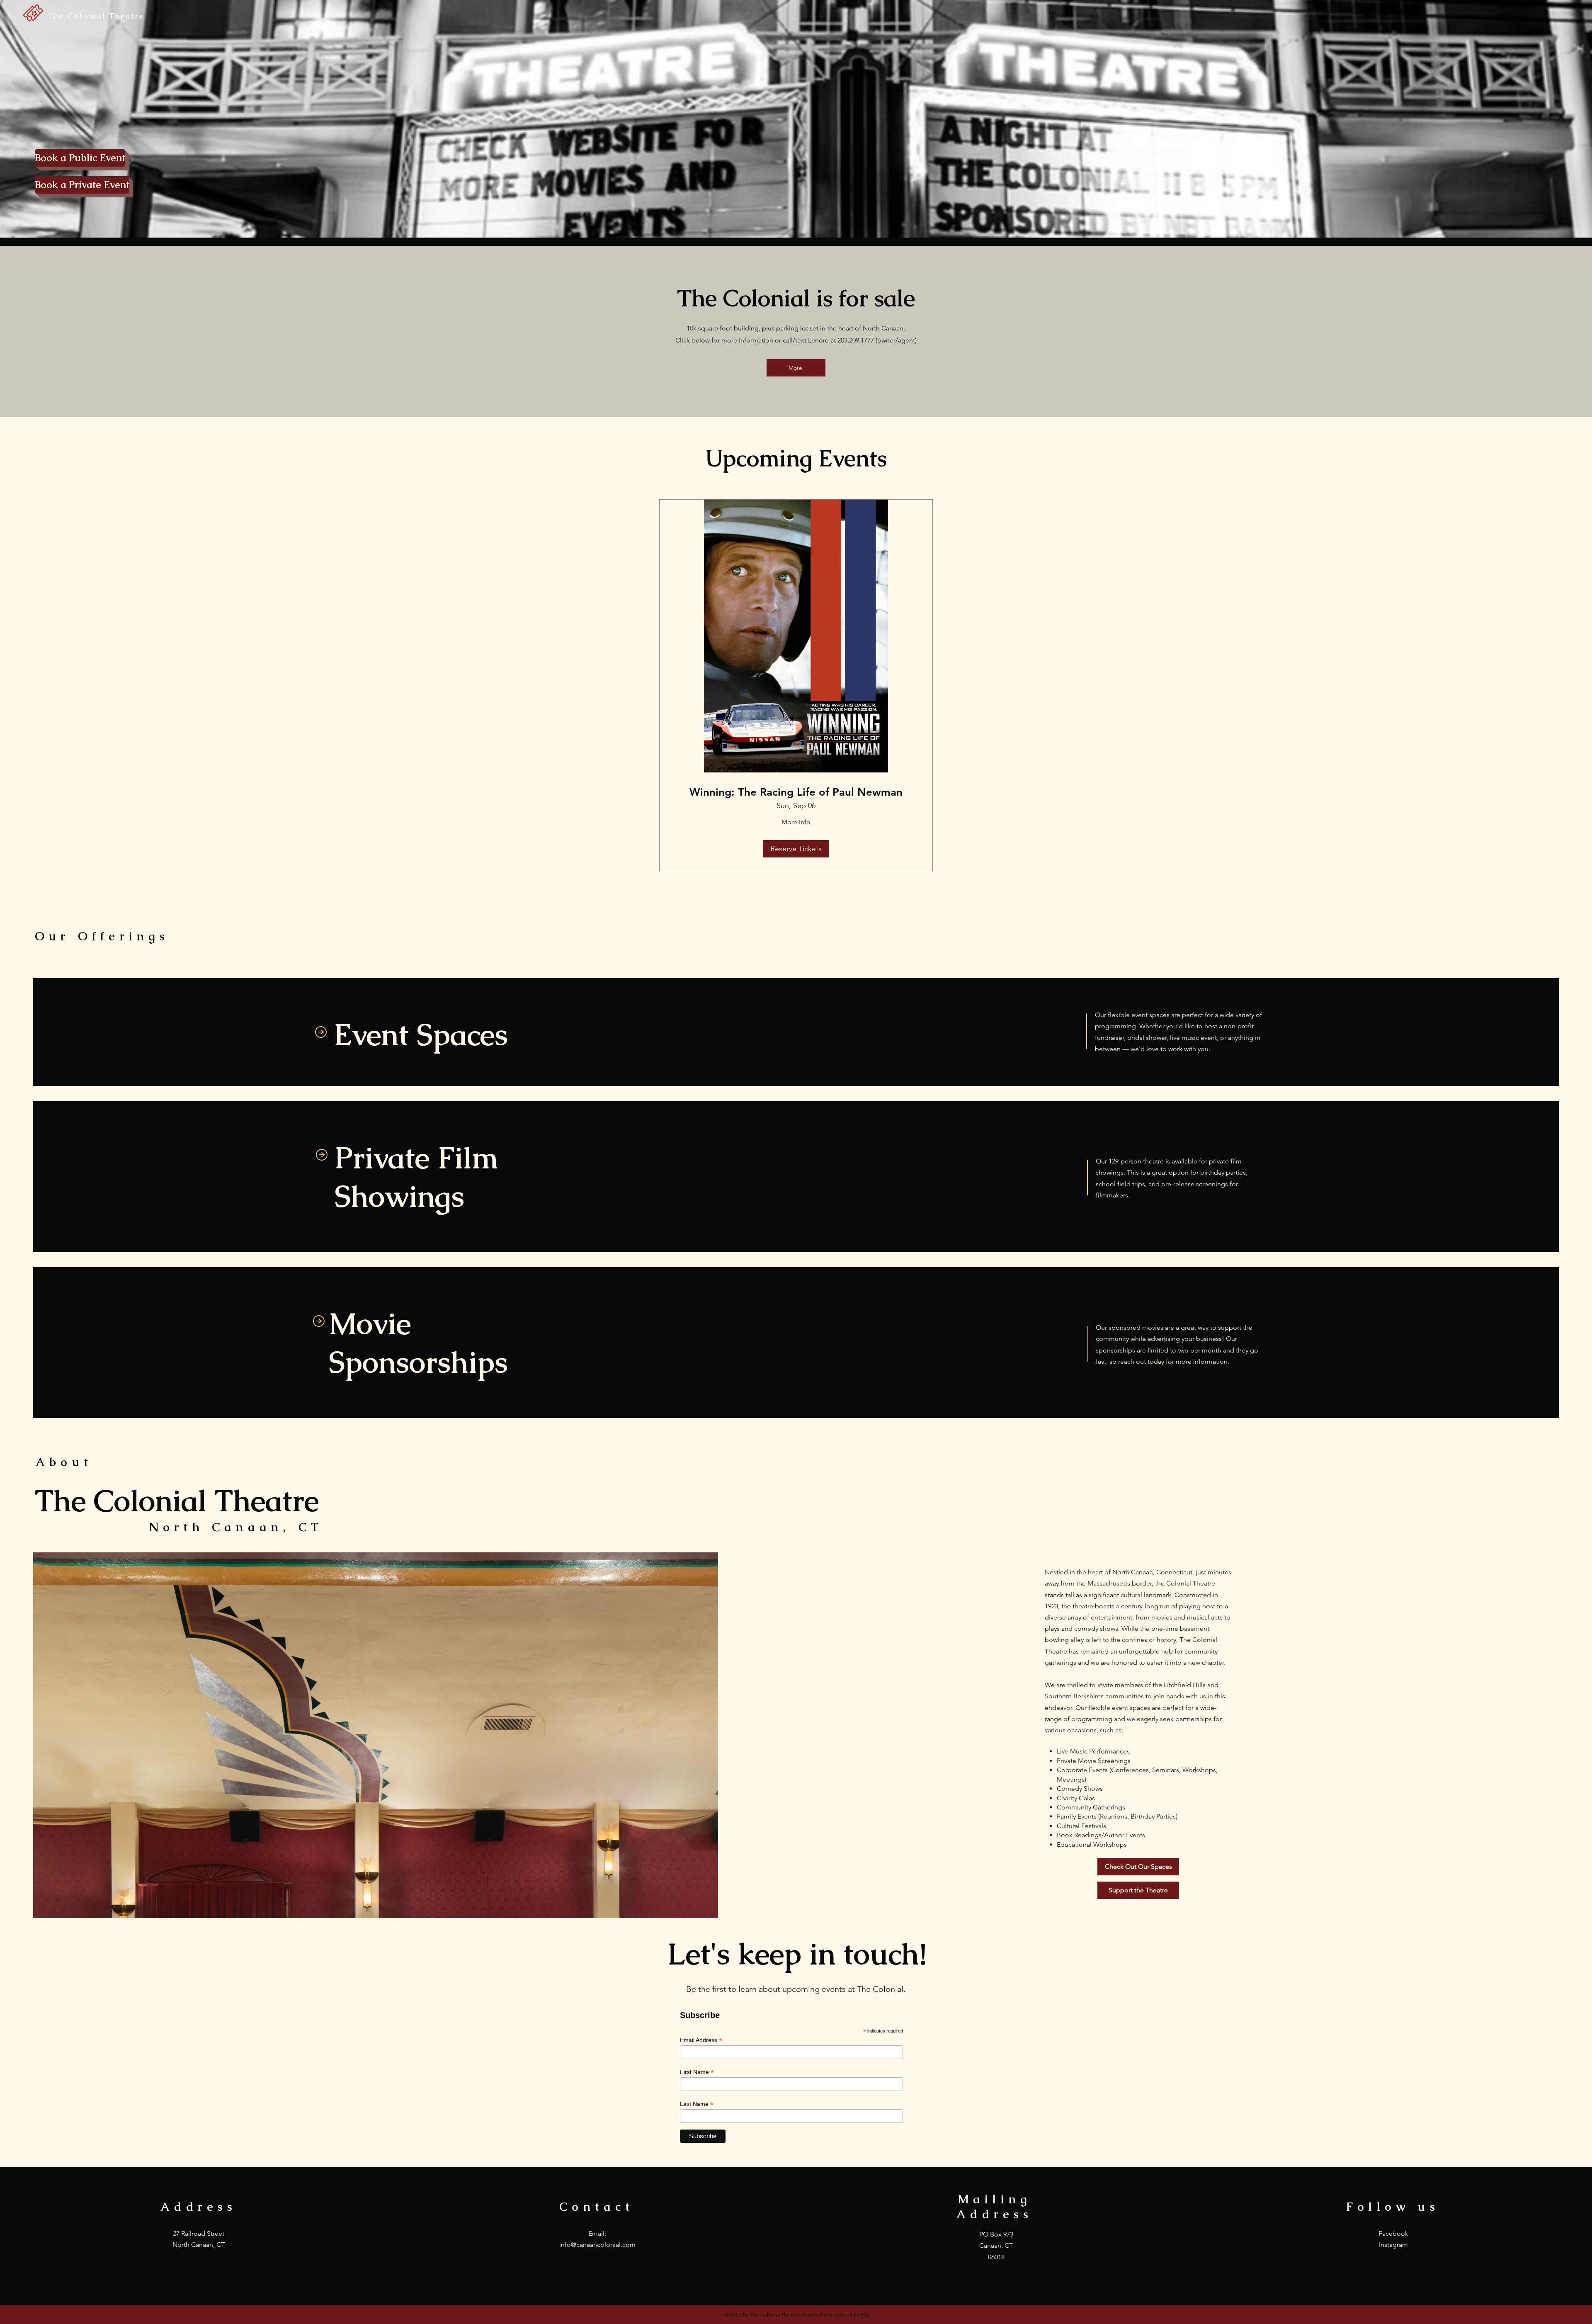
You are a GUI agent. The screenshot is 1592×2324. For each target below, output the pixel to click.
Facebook (1393, 2233)
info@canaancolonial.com (597, 2245)
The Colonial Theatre (96, 16)
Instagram (1393, 2245)
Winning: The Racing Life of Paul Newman (796, 792)
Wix (865, 2315)
